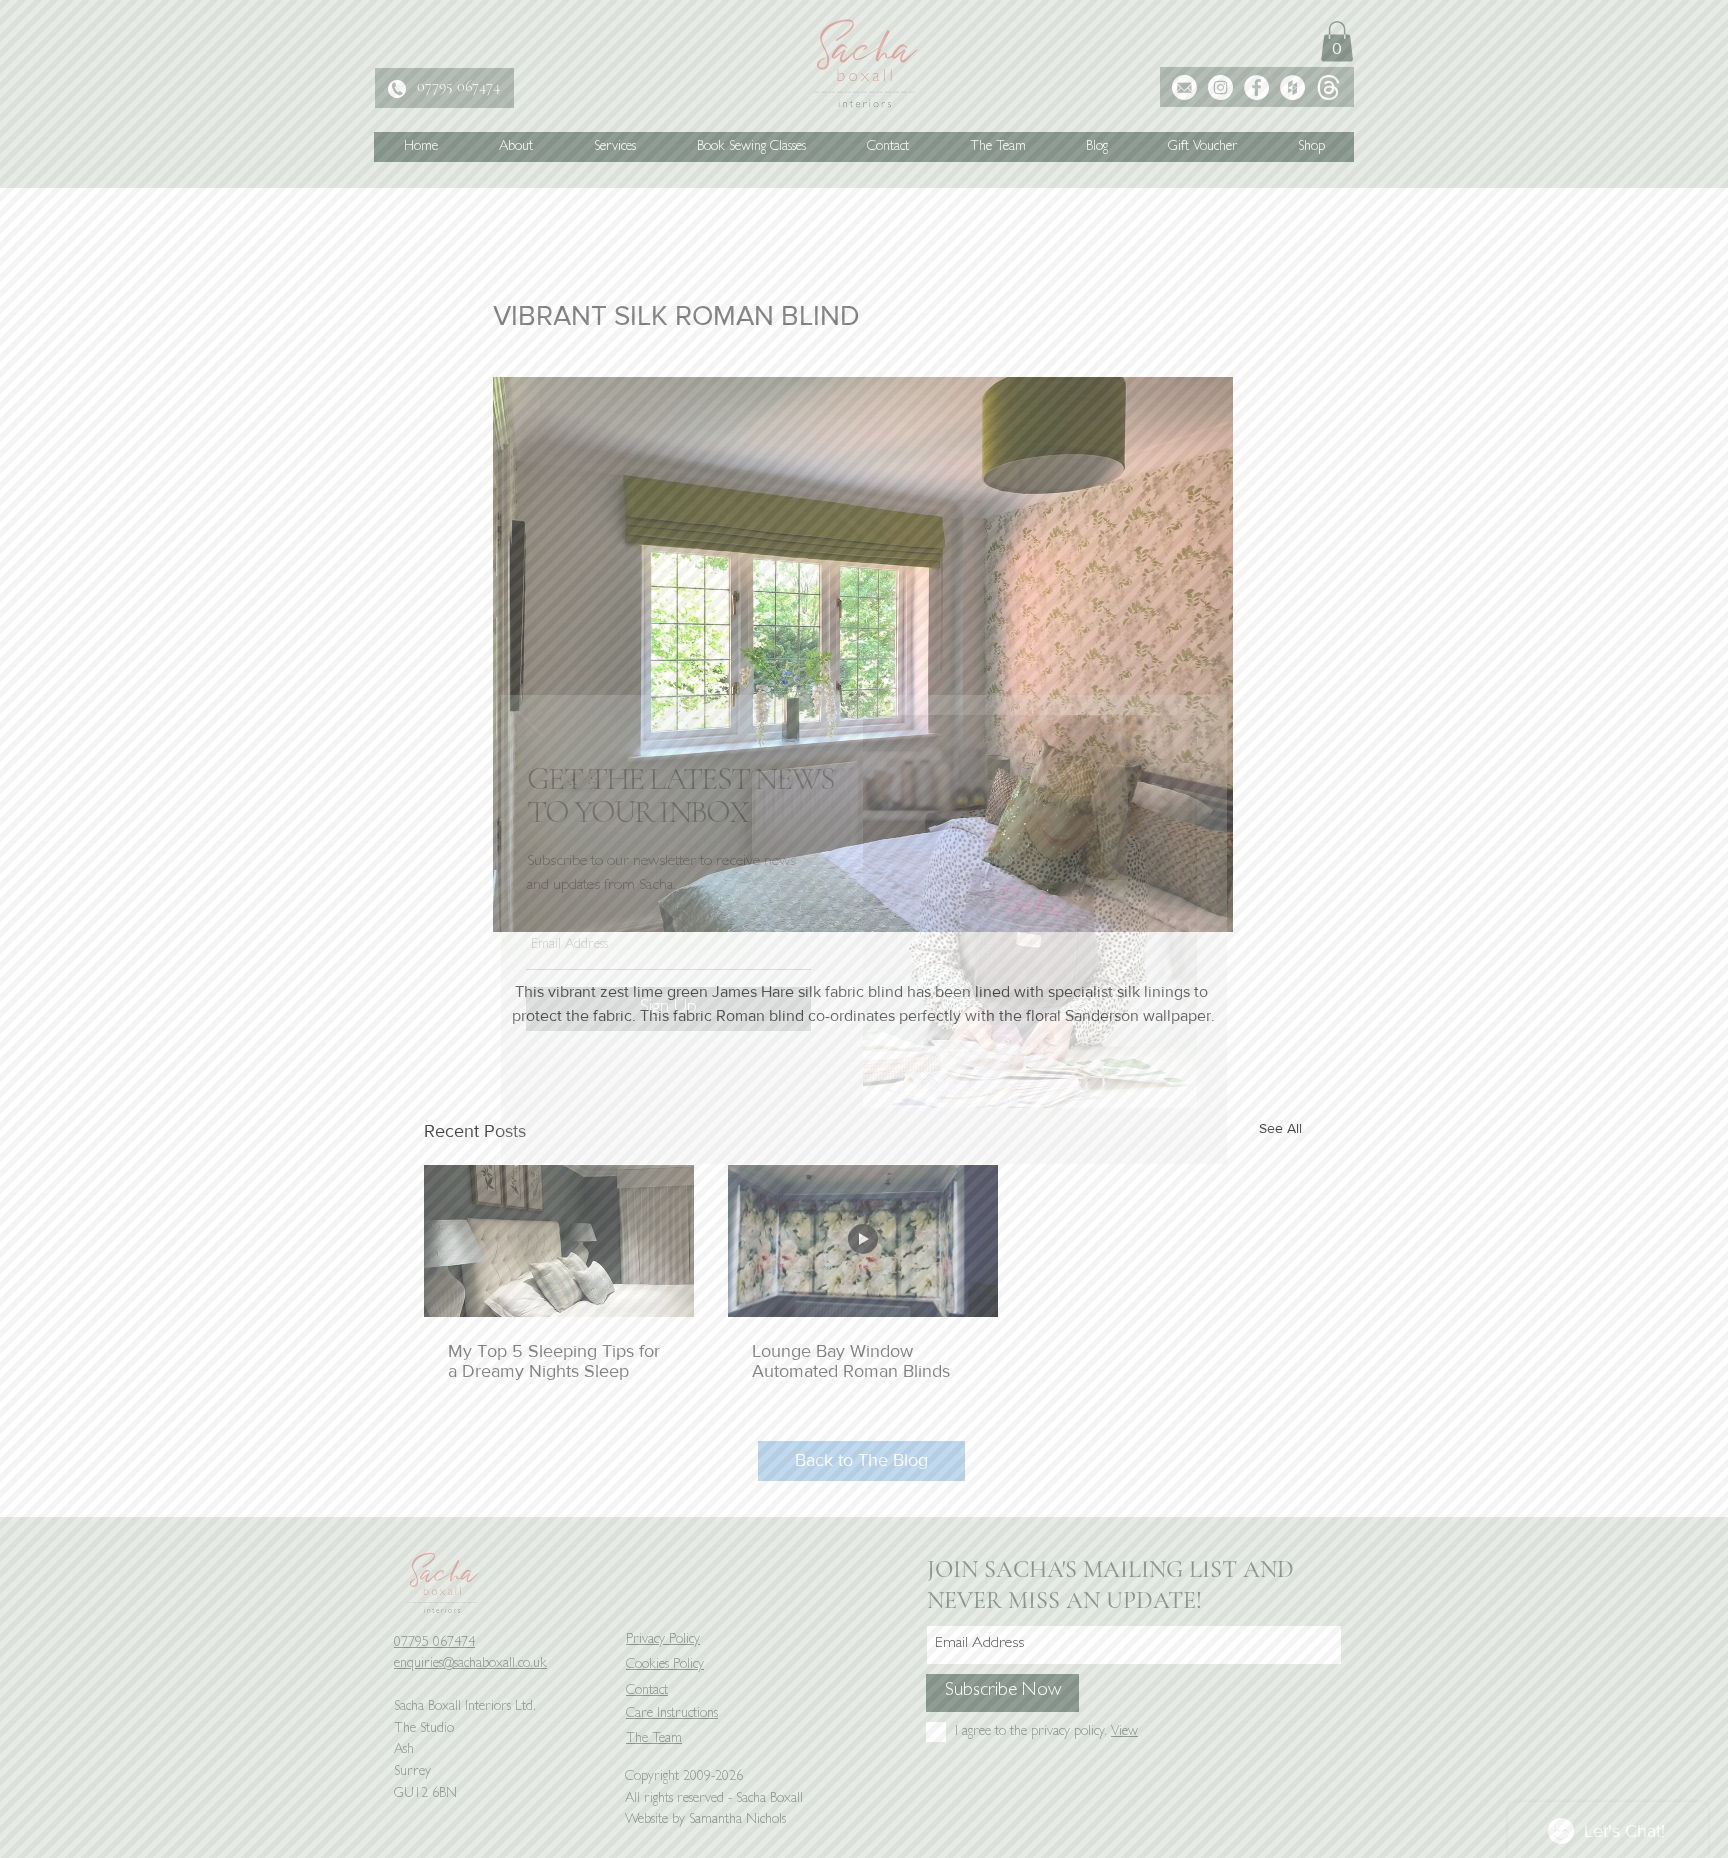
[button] (530, 723)
